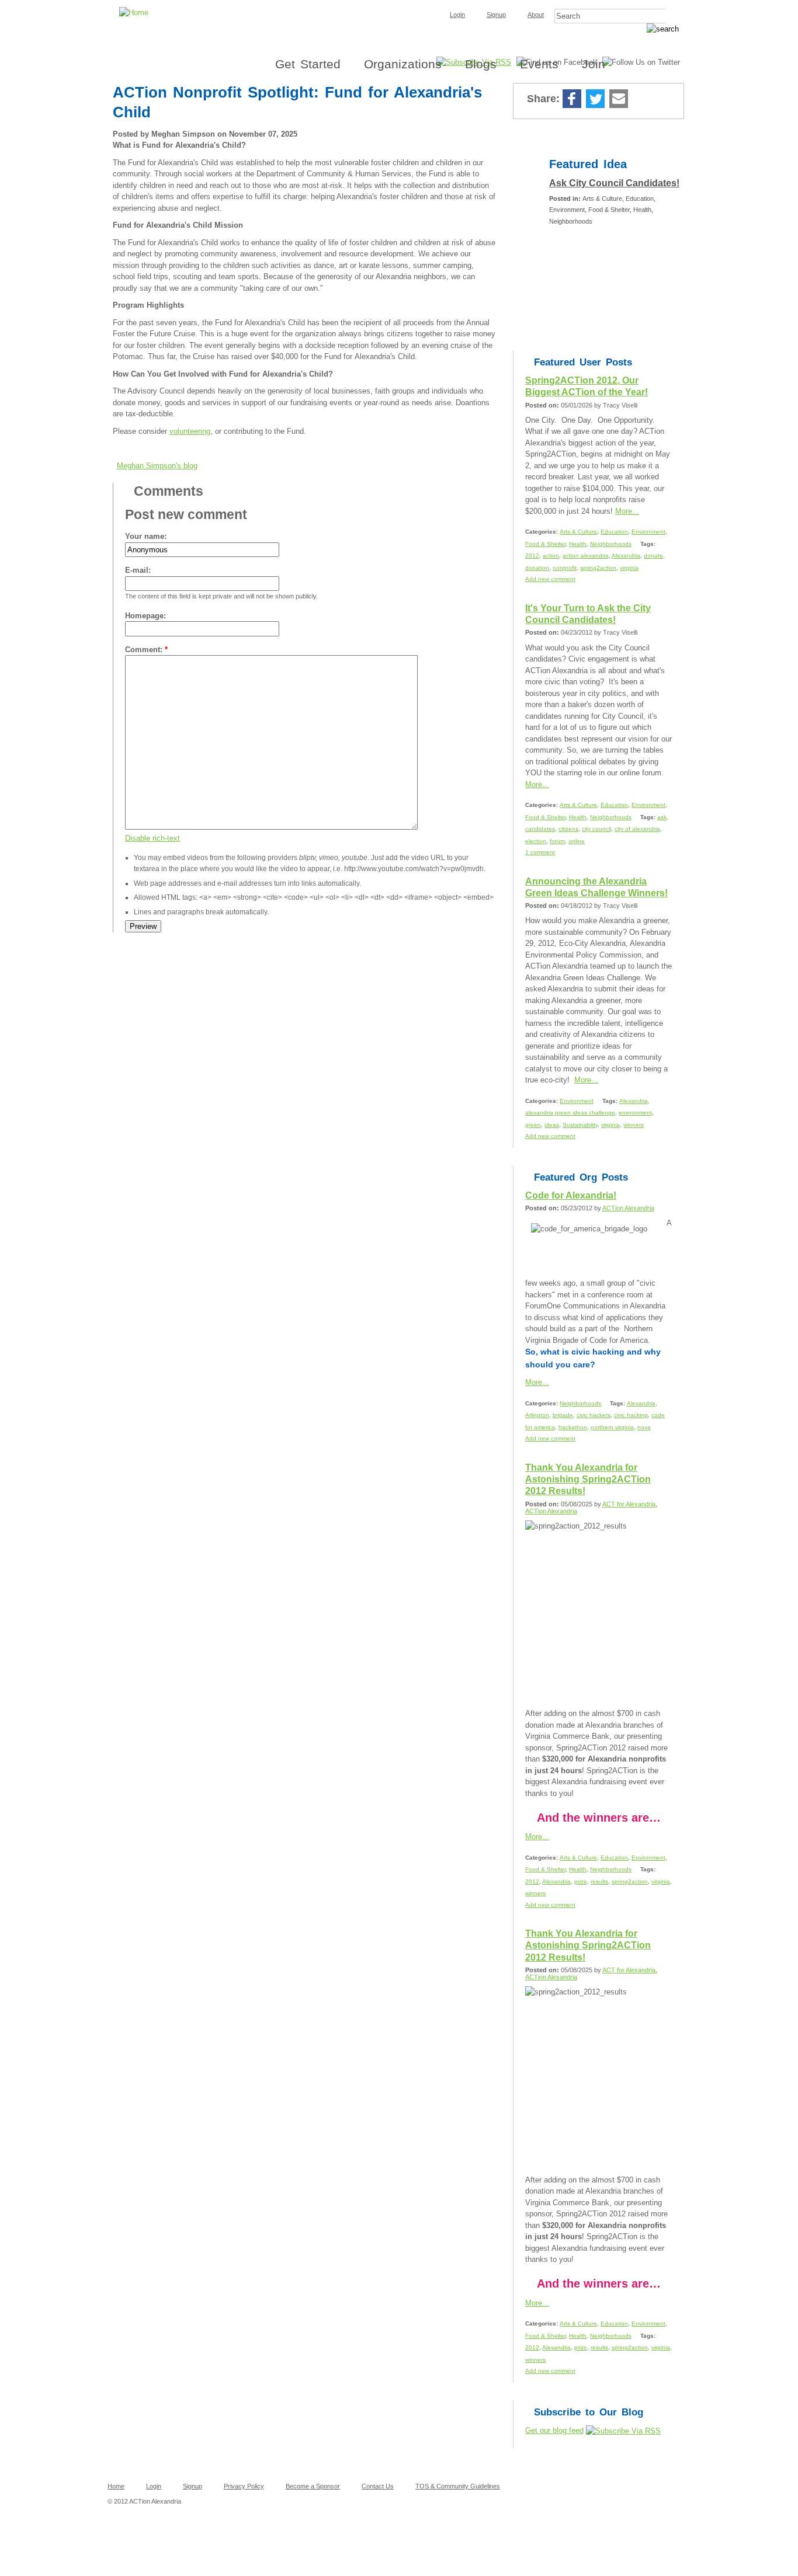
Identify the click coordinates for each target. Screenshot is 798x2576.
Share (641, 100)
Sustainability (580, 1125)
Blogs (481, 64)
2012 (532, 556)
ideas (552, 1125)
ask (662, 817)
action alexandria (586, 556)
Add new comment (550, 579)
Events (539, 64)
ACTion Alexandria (628, 1208)
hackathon (573, 1427)
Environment (648, 532)
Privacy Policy (244, 2486)
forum (557, 841)
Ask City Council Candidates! (614, 183)
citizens (568, 829)
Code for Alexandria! (571, 1195)
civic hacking (631, 1415)
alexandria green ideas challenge (570, 1113)
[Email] (619, 100)
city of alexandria (637, 829)
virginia (629, 568)
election (536, 841)
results (599, 1881)
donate (653, 556)
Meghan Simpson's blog (157, 466)
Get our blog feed (554, 2430)
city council (596, 829)
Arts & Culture (578, 532)
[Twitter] (595, 100)
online (577, 841)
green (533, 1125)
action (551, 556)
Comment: (146, 650)
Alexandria (626, 556)
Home (116, 2486)
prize (581, 1881)
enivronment (635, 1113)
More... (627, 511)
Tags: (648, 544)
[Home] (399, 4)
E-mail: (138, 570)
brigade (563, 1415)
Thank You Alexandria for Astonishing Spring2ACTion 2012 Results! (588, 1480)
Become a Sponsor (313, 2486)
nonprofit (565, 568)
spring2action (598, 568)
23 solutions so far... (590, 241)
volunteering (190, 431)
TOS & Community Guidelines (458, 2486)
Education (614, 532)
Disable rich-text (152, 838)
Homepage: (145, 616)
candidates (540, 829)
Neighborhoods (611, 544)
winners (634, 1125)
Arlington (537, 1415)
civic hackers (594, 1415)
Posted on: (543, 405)
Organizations (403, 64)
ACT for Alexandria (629, 1504)
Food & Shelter (545, 544)
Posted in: (566, 199)
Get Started (308, 64)
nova (644, 1427)
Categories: (542, 532)
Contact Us (378, 2486)
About (536, 15)
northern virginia (612, 1427)
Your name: (146, 536)
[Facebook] (572, 100)
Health (578, 544)
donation (537, 568)
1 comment (540, 852)
